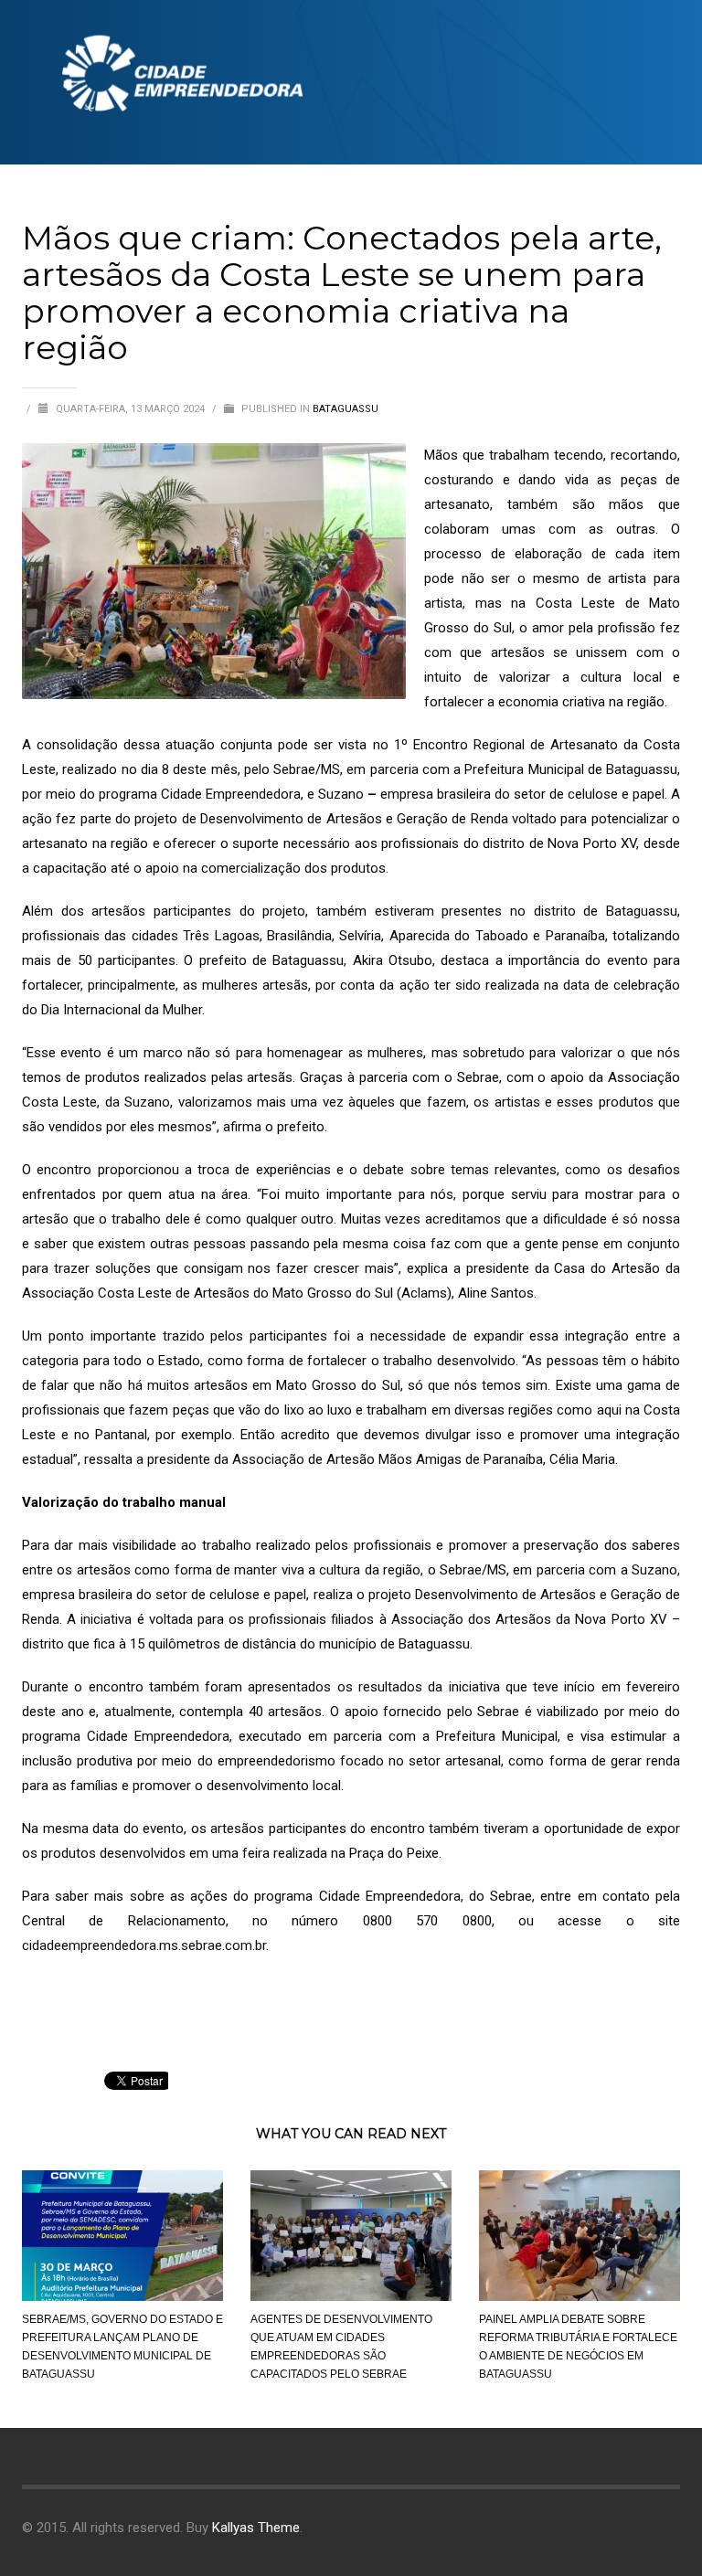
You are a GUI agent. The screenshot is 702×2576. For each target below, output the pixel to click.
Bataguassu (346, 409)
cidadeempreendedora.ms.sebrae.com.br (144, 1945)
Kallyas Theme (256, 2528)
